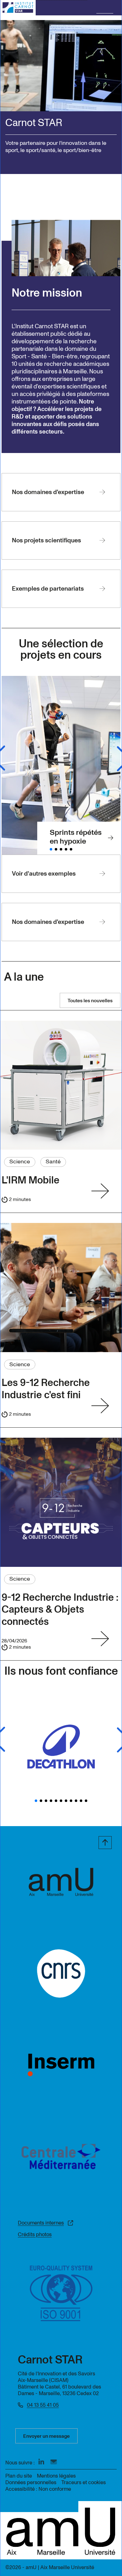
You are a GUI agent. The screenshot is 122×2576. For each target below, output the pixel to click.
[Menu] (105, 8)
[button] (51, 849)
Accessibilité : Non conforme (38, 2489)
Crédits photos (35, 2234)
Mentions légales (56, 2476)
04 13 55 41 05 (43, 2405)
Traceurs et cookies (84, 2482)
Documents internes (41, 2223)
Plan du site (19, 2476)
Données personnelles (31, 2482)
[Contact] (54, 2462)
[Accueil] (18, 8)
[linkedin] (41, 2462)
